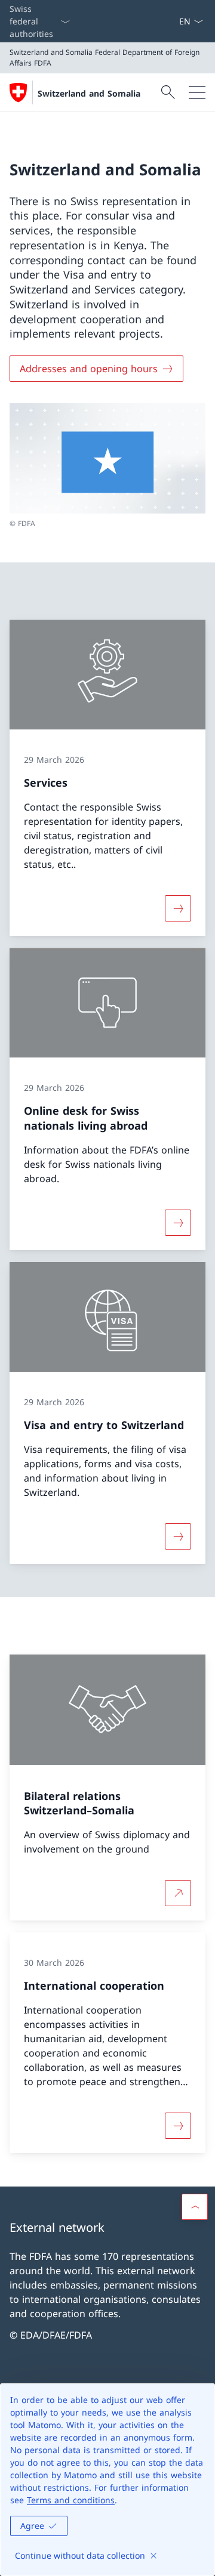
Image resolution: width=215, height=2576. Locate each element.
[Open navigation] (197, 92)
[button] (195, 2207)
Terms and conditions (71, 2500)
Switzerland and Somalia (89, 93)
